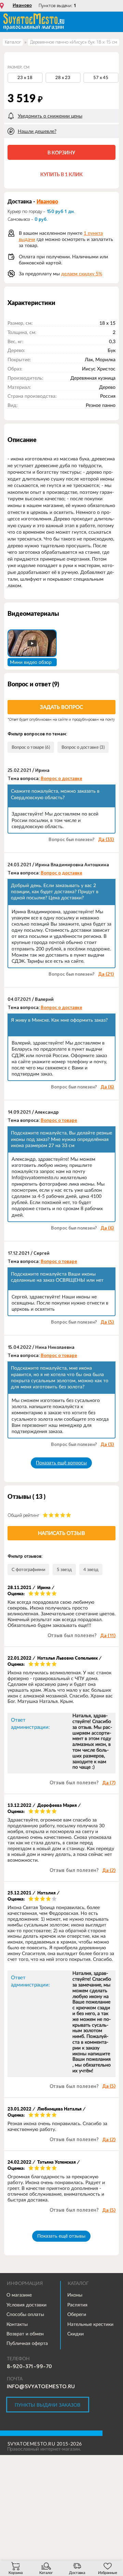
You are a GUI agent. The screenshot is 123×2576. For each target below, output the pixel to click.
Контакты (17, 2324)
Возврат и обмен (25, 2334)
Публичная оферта (27, 2343)
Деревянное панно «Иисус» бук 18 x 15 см (74, 42)
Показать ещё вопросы (61, 1463)
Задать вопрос (61, 707)
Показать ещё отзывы (61, 2236)
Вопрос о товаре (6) (31, 747)
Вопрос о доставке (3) (83, 747)
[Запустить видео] (32, 643)
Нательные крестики (90, 2324)
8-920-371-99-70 (29, 2366)
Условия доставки (26, 2305)
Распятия (77, 2305)
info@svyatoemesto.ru (41, 2387)
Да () (106, 840)
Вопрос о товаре (59, 1121)
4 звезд (91, 1569)
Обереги (77, 2314)
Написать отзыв (61, 1533)
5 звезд (64, 1569)
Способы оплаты (25, 2314)
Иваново (22, 5)
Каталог (13, 42)
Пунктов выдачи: (57, 6)
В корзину (61, 153)
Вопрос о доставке (61, 779)
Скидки (76, 2334)
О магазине (19, 2295)
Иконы (75, 2295)
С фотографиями (28, 1569)
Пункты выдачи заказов (47, 2405)
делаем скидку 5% (82, 274)
